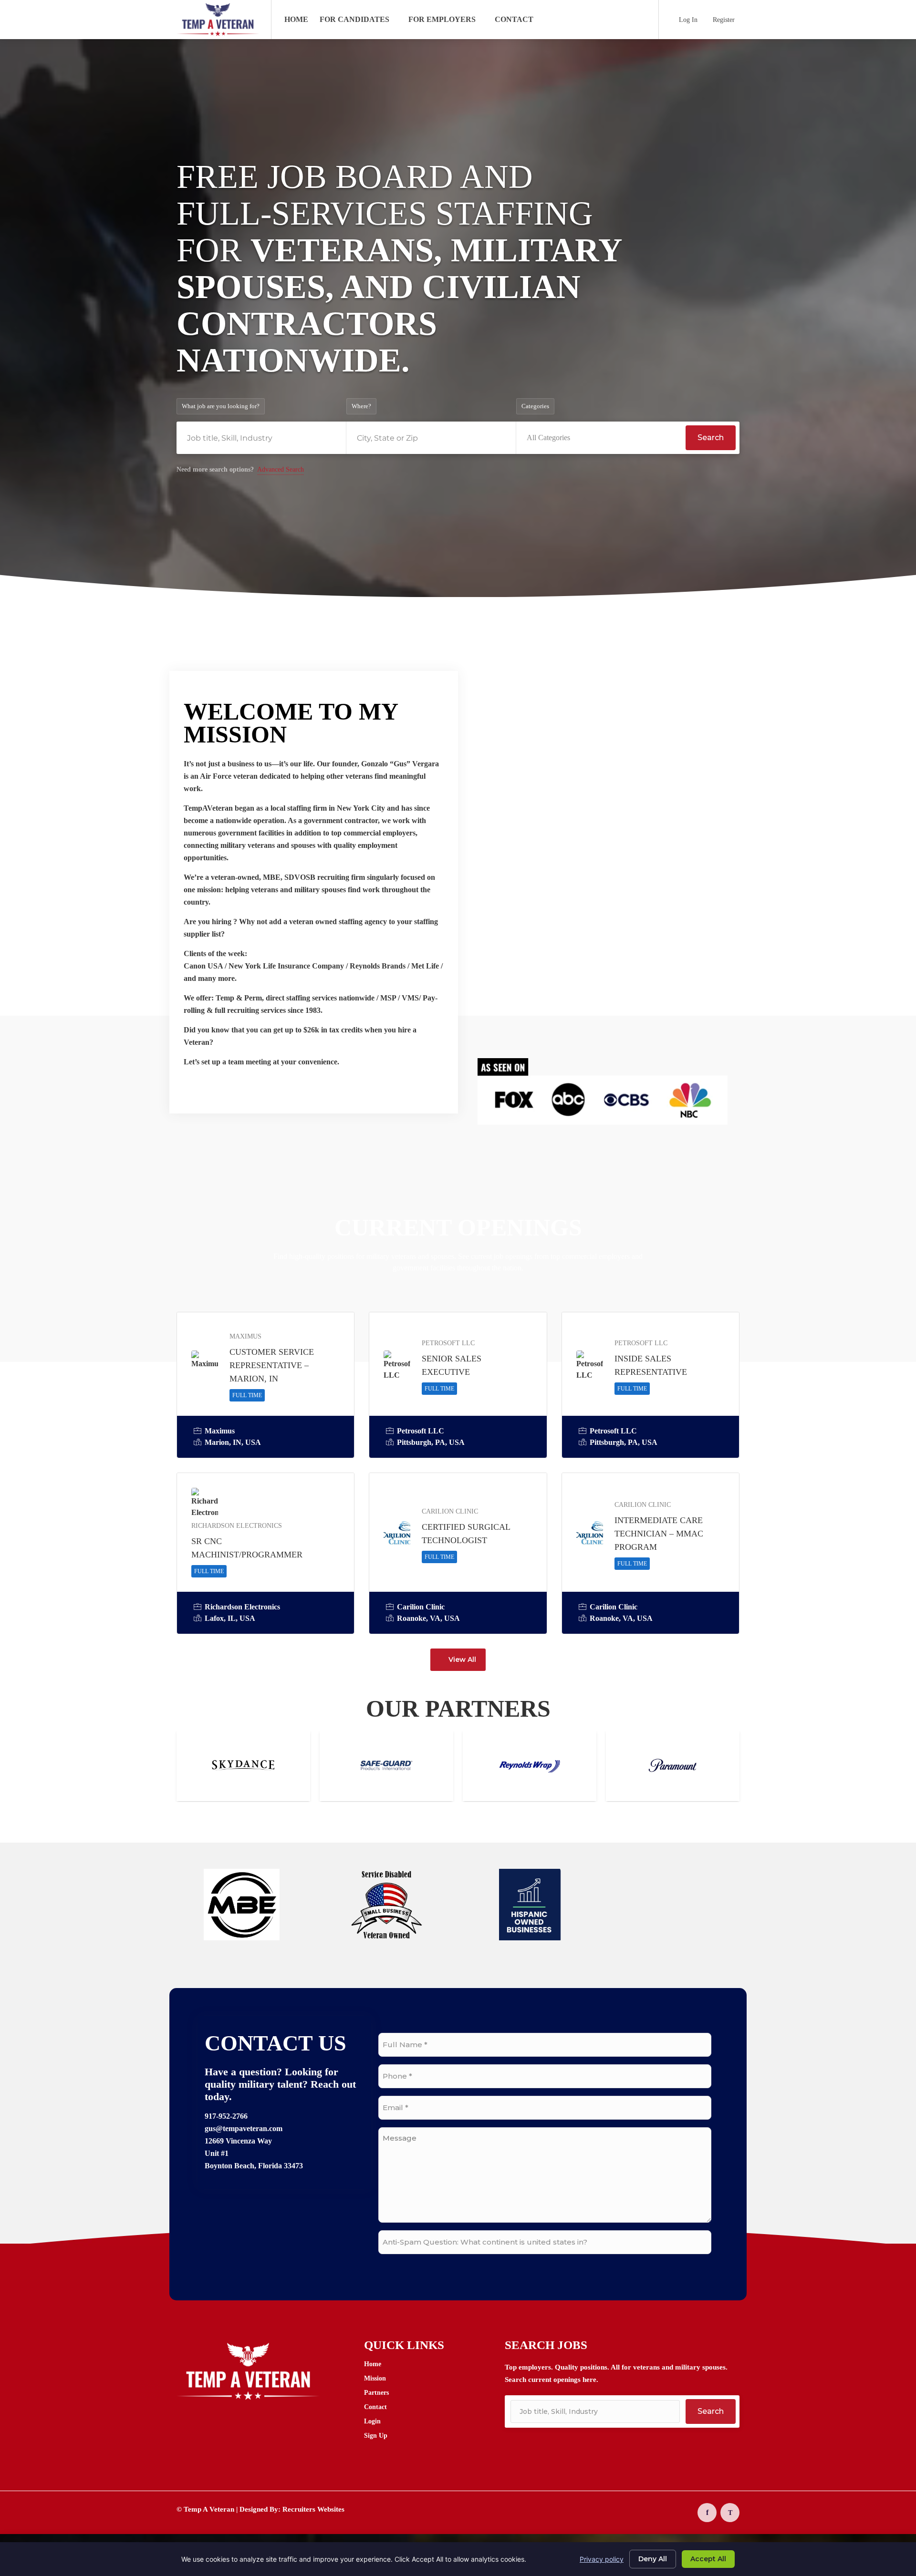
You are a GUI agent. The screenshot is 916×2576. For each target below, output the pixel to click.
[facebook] (707, 2513)
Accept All (708, 2559)
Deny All (653, 2559)
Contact (514, 19)
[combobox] (601, 438)
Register (723, 20)
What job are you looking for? (221, 406)
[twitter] (730, 2513)
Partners (376, 2393)
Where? (361, 406)
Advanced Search (281, 469)
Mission (375, 2378)
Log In (687, 20)
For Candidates (354, 19)
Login (372, 2421)
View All (462, 1659)
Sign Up (376, 2436)
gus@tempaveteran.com (244, 2128)
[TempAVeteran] (218, 31)
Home (296, 19)
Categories (535, 406)
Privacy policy (602, 2559)
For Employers (442, 19)
